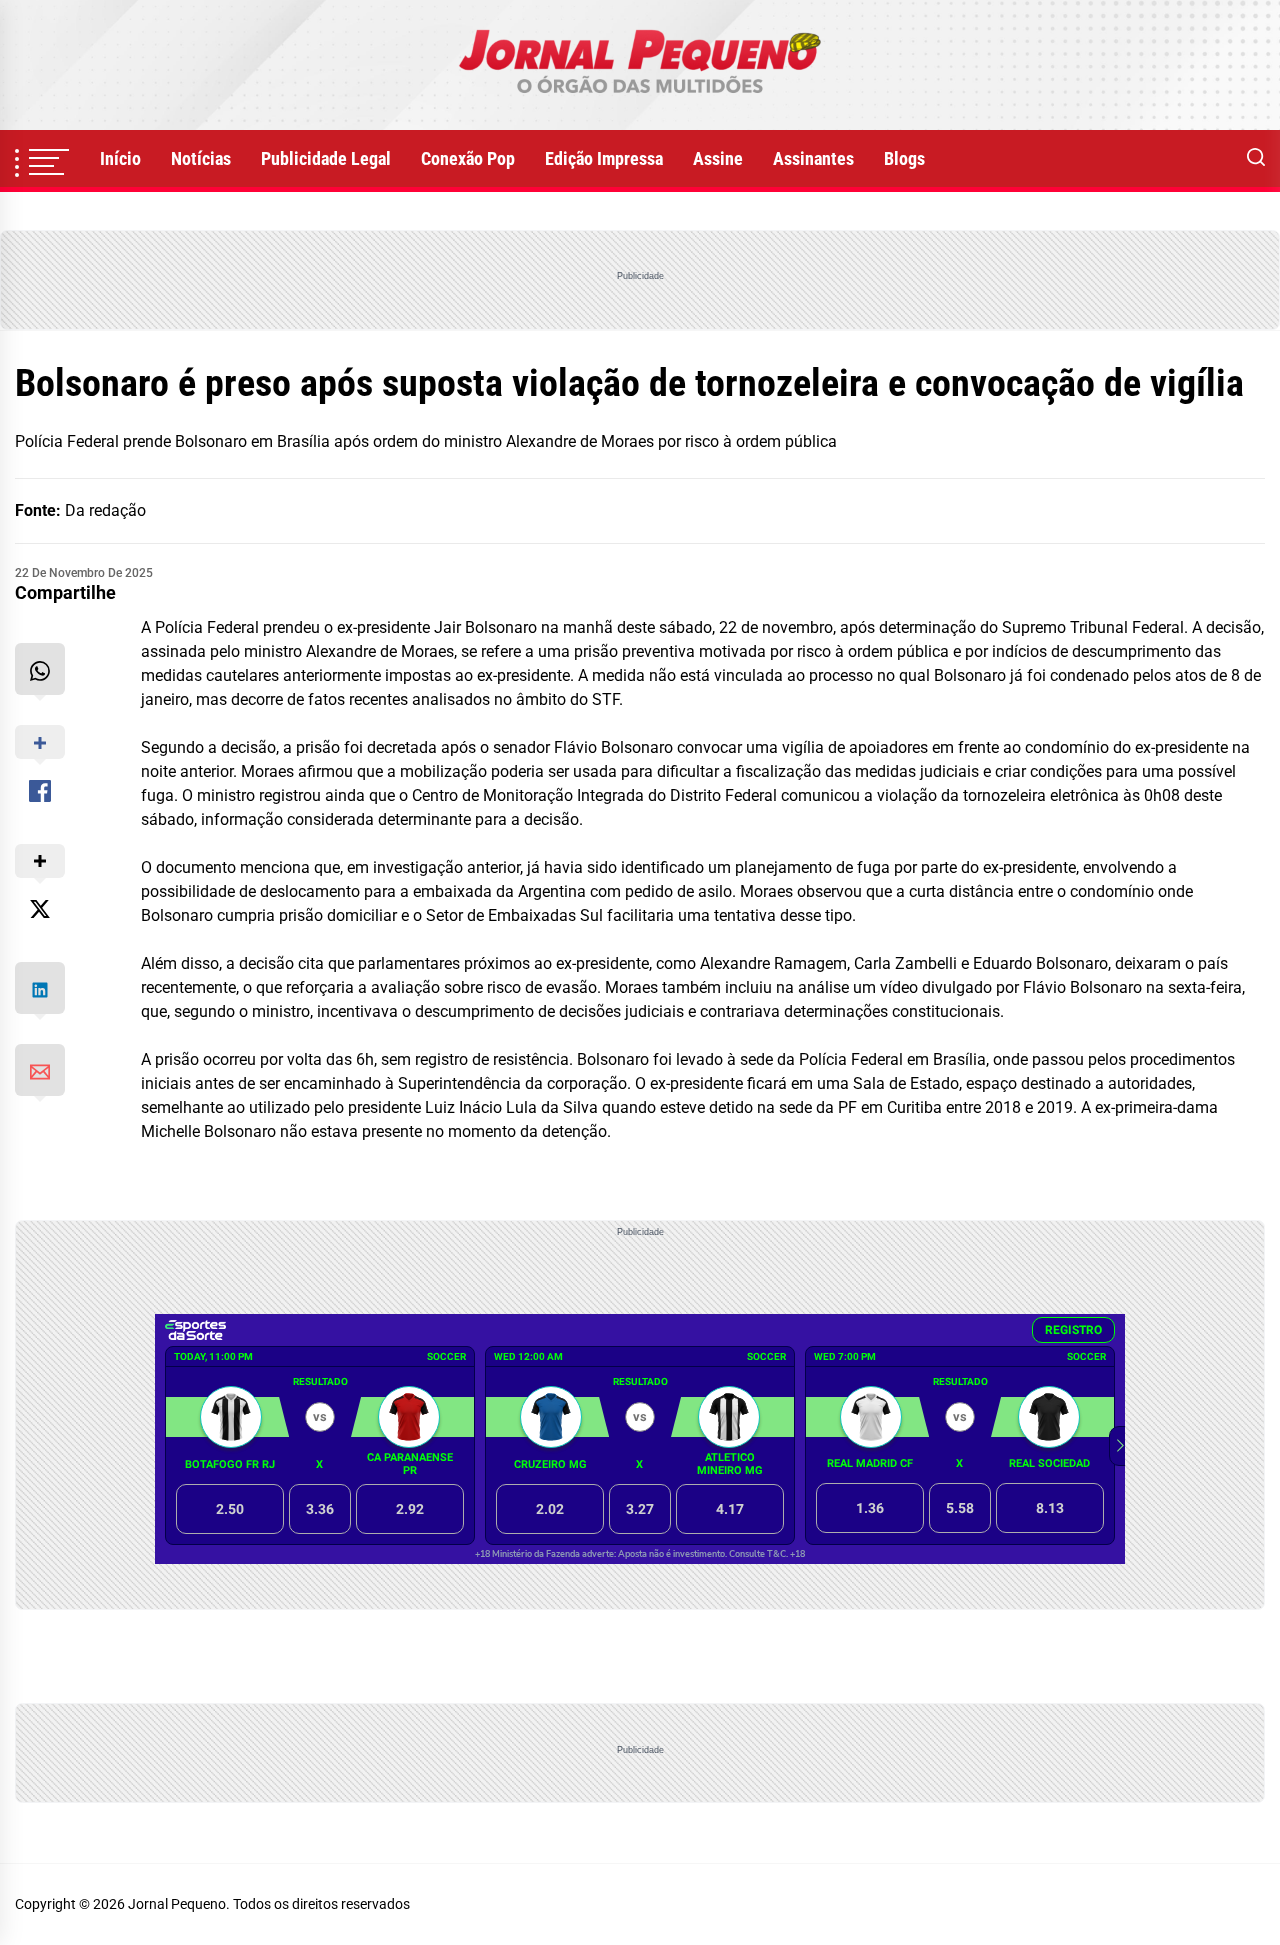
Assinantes (813, 158)
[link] (640, 65)
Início (120, 158)
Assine (718, 158)
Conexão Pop (468, 158)
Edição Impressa (604, 158)
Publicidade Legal (326, 158)
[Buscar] (1256, 159)
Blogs (904, 158)
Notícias (201, 158)
